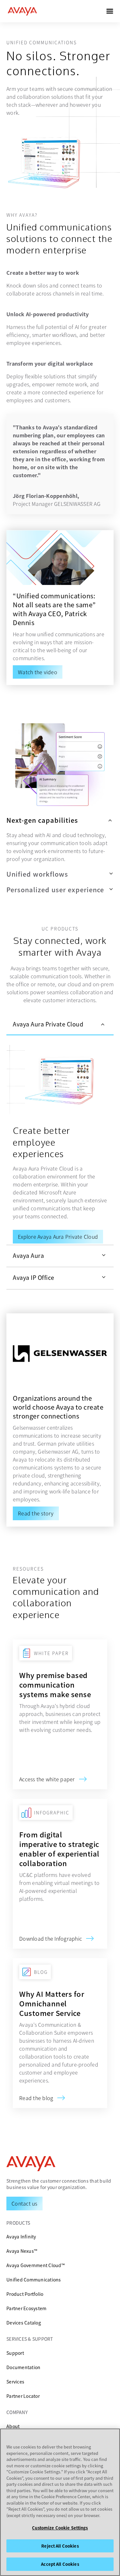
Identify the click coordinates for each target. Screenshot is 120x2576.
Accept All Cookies (60, 2564)
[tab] (60, 1025)
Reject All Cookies (60, 2546)
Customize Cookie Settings (60, 2528)
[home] (22, 11)
